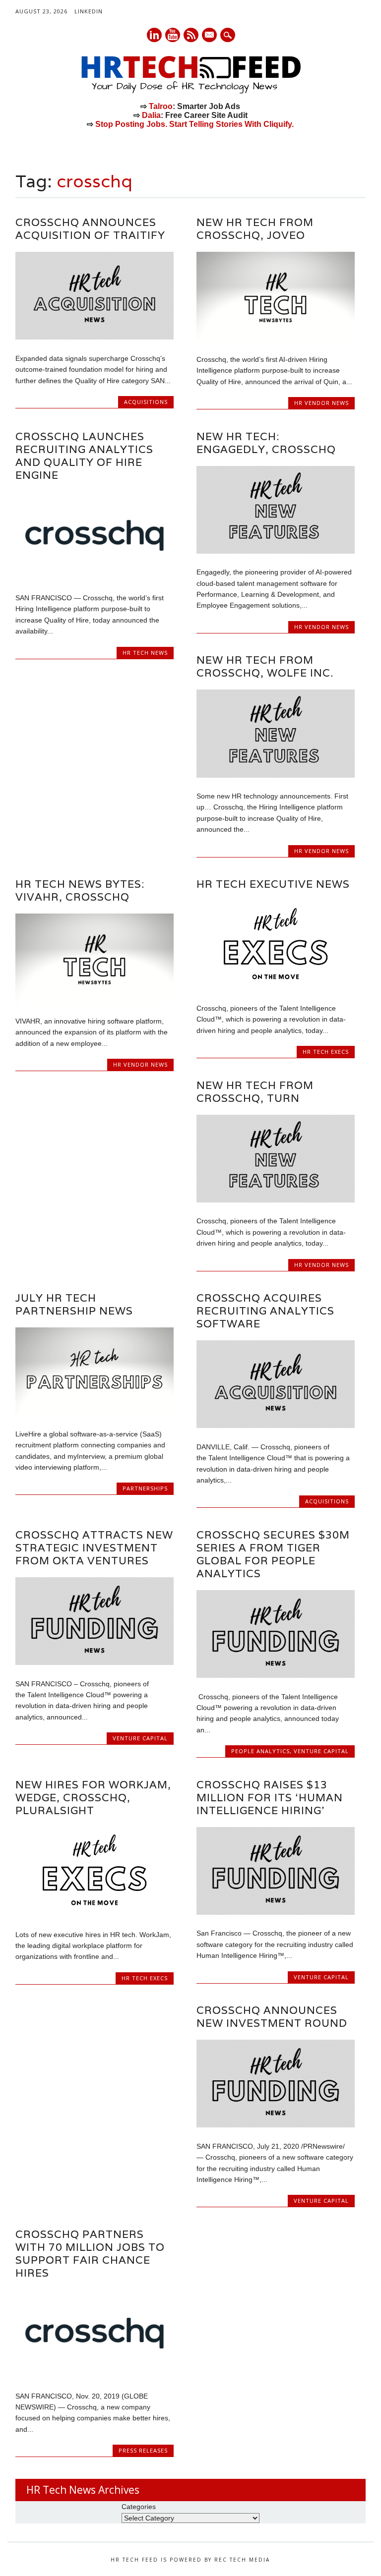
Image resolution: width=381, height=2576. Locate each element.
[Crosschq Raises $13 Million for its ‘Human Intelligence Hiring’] (275, 1912)
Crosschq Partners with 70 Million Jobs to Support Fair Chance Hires (90, 2254)
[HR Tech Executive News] (275, 987)
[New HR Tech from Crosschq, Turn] (275, 1200)
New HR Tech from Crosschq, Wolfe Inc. (265, 666)
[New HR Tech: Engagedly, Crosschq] (275, 551)
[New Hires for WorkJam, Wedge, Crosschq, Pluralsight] (94, 1913)
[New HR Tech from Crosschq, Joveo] (275, 338)
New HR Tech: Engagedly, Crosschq (266, 443)
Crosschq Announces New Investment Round (272, 2017)
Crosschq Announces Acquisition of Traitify (90, 229)
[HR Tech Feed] (190, 92)
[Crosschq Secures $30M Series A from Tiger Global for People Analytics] (275, 1675)
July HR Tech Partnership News (74, 1304)
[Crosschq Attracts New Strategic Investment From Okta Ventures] (94, 1662)
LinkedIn (89, 11)
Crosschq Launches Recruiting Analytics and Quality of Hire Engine (84, 456)
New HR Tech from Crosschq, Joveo (255, 229)
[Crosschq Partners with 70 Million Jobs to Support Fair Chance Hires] (94, 2375)
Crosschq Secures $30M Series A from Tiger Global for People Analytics (273, 1554)
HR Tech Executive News (273, 884)
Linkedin (154, 35)
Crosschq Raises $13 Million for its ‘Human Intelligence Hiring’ (270, 1798)
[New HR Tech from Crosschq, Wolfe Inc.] (275, 775)
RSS (191, 35)
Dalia (151, 115)
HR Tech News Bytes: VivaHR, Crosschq (80, 890)
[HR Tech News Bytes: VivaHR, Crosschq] (94, 1000)
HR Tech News (145, 653)
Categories (139, 2507)
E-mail (210, 36)
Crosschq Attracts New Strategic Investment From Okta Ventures (94, 1548)
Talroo (161, 106)
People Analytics (260, 1751)
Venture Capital (140, 1738)
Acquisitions (146, 402)
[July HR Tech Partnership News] (94, 1413)
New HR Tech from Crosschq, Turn (255, 1092)
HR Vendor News (321, 403)
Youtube (173, 35)
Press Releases (143, 2450)
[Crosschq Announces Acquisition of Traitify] (94, 337)
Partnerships (145, 1488)
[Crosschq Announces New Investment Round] (275, 2125)
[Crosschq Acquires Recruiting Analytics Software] (275, 1426)
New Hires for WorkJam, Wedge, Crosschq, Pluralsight (93, 1798)
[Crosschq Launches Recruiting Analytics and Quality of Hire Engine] (94, 577)
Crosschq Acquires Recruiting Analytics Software (265, 1311)
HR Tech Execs (326, 1052)
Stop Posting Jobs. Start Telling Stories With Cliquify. (194, 124)
